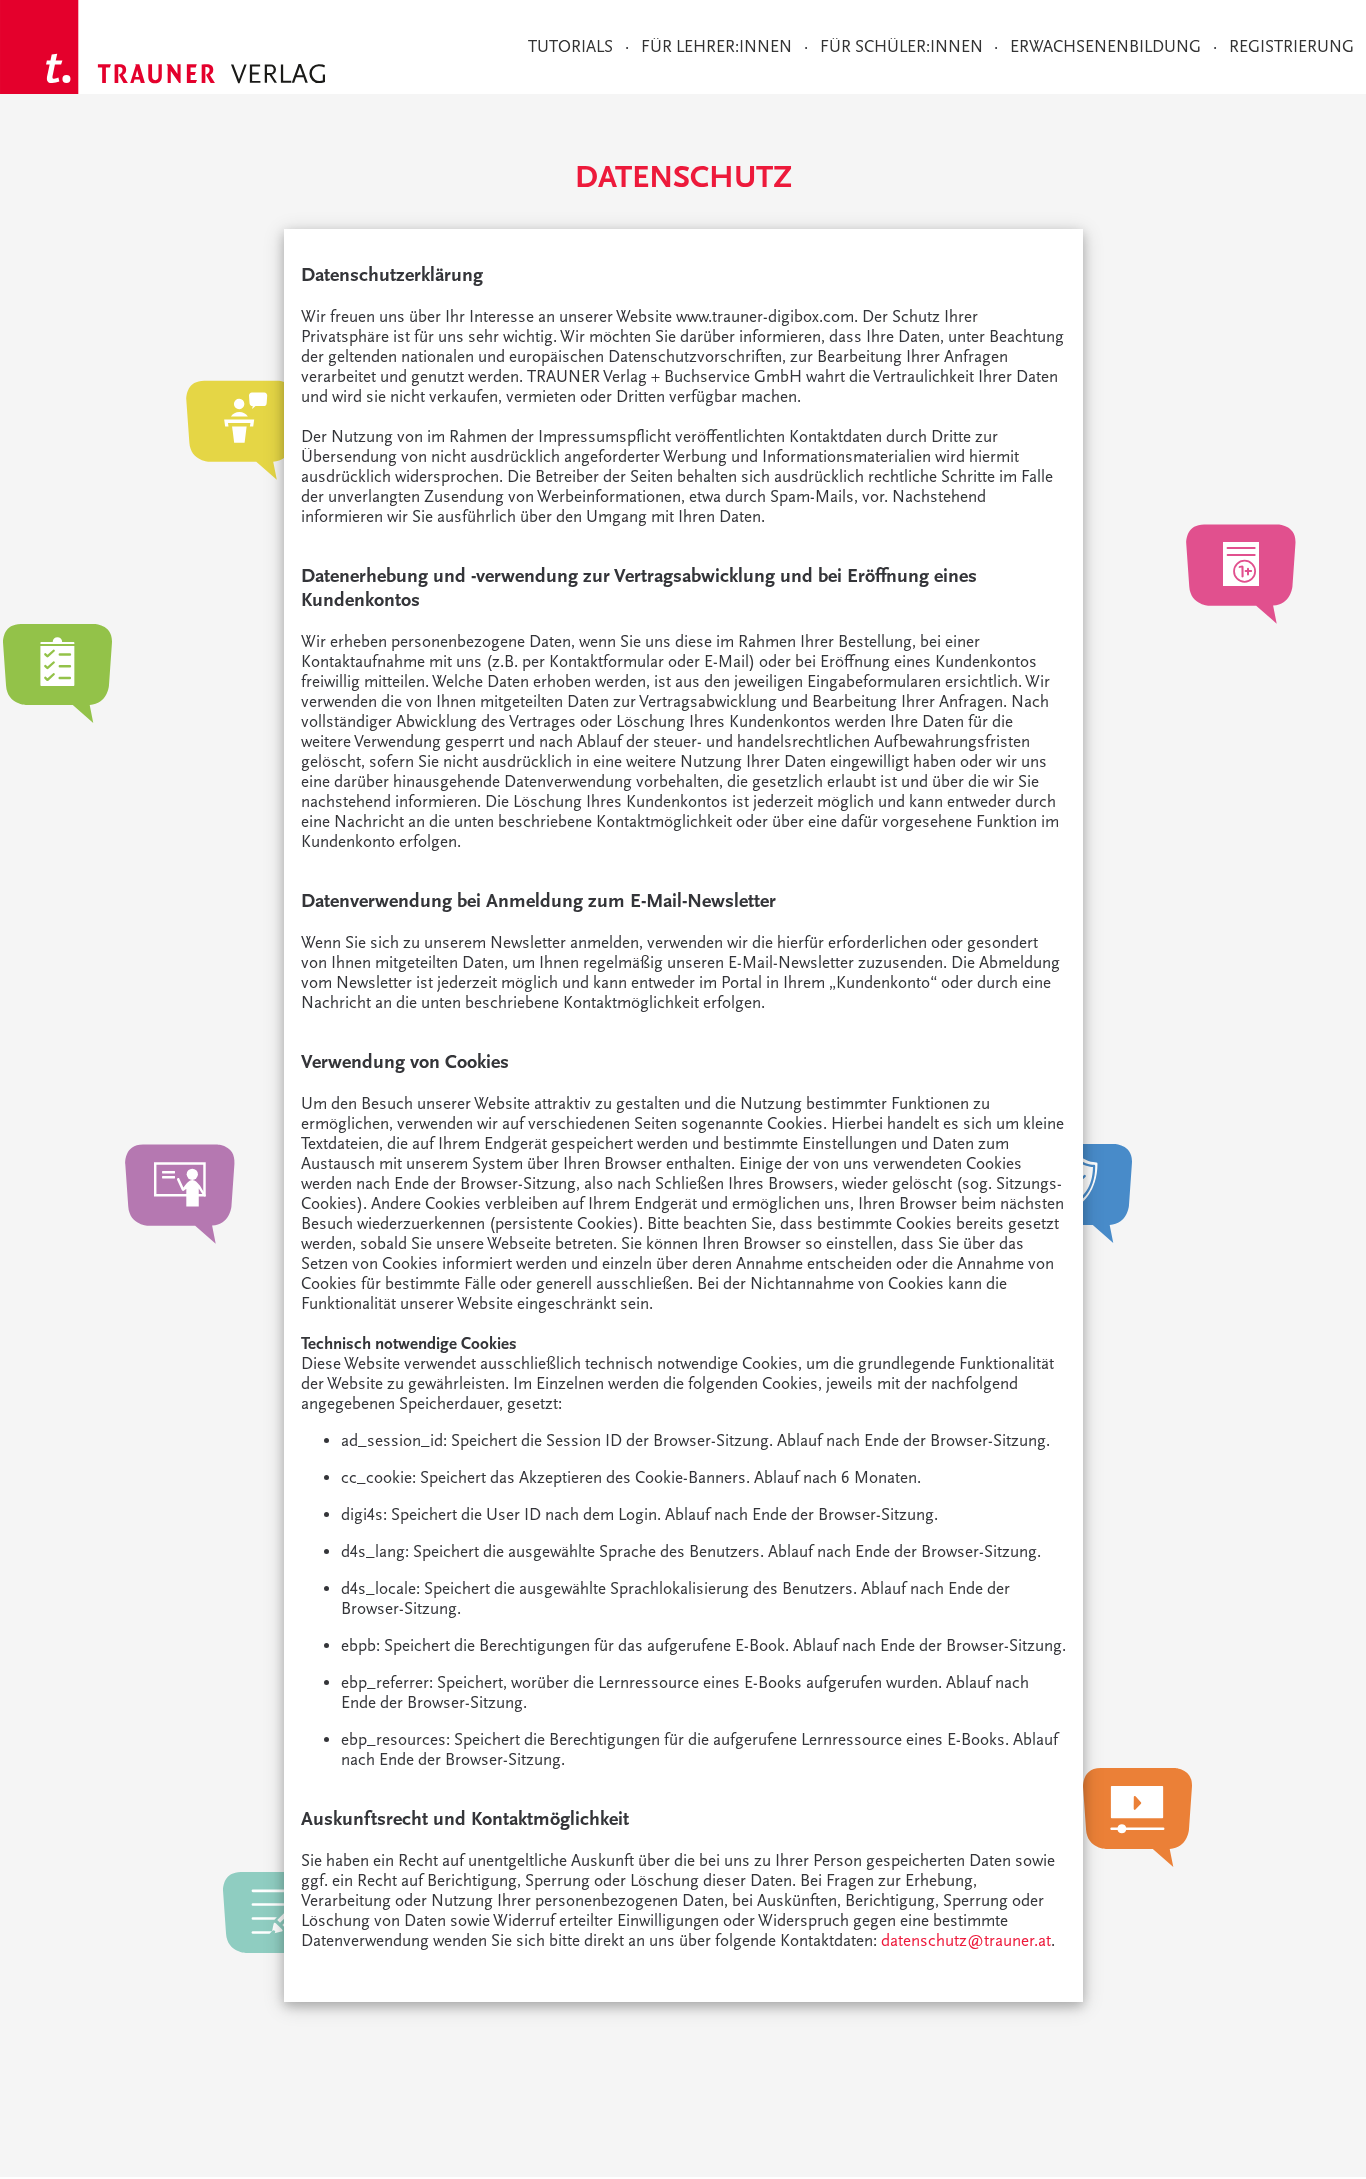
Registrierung (1291, 47)
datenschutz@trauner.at (966, 1941)
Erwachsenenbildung (1105, 47)
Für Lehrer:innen (716, 47)
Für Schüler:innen (901, 47)
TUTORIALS (570, 47)
